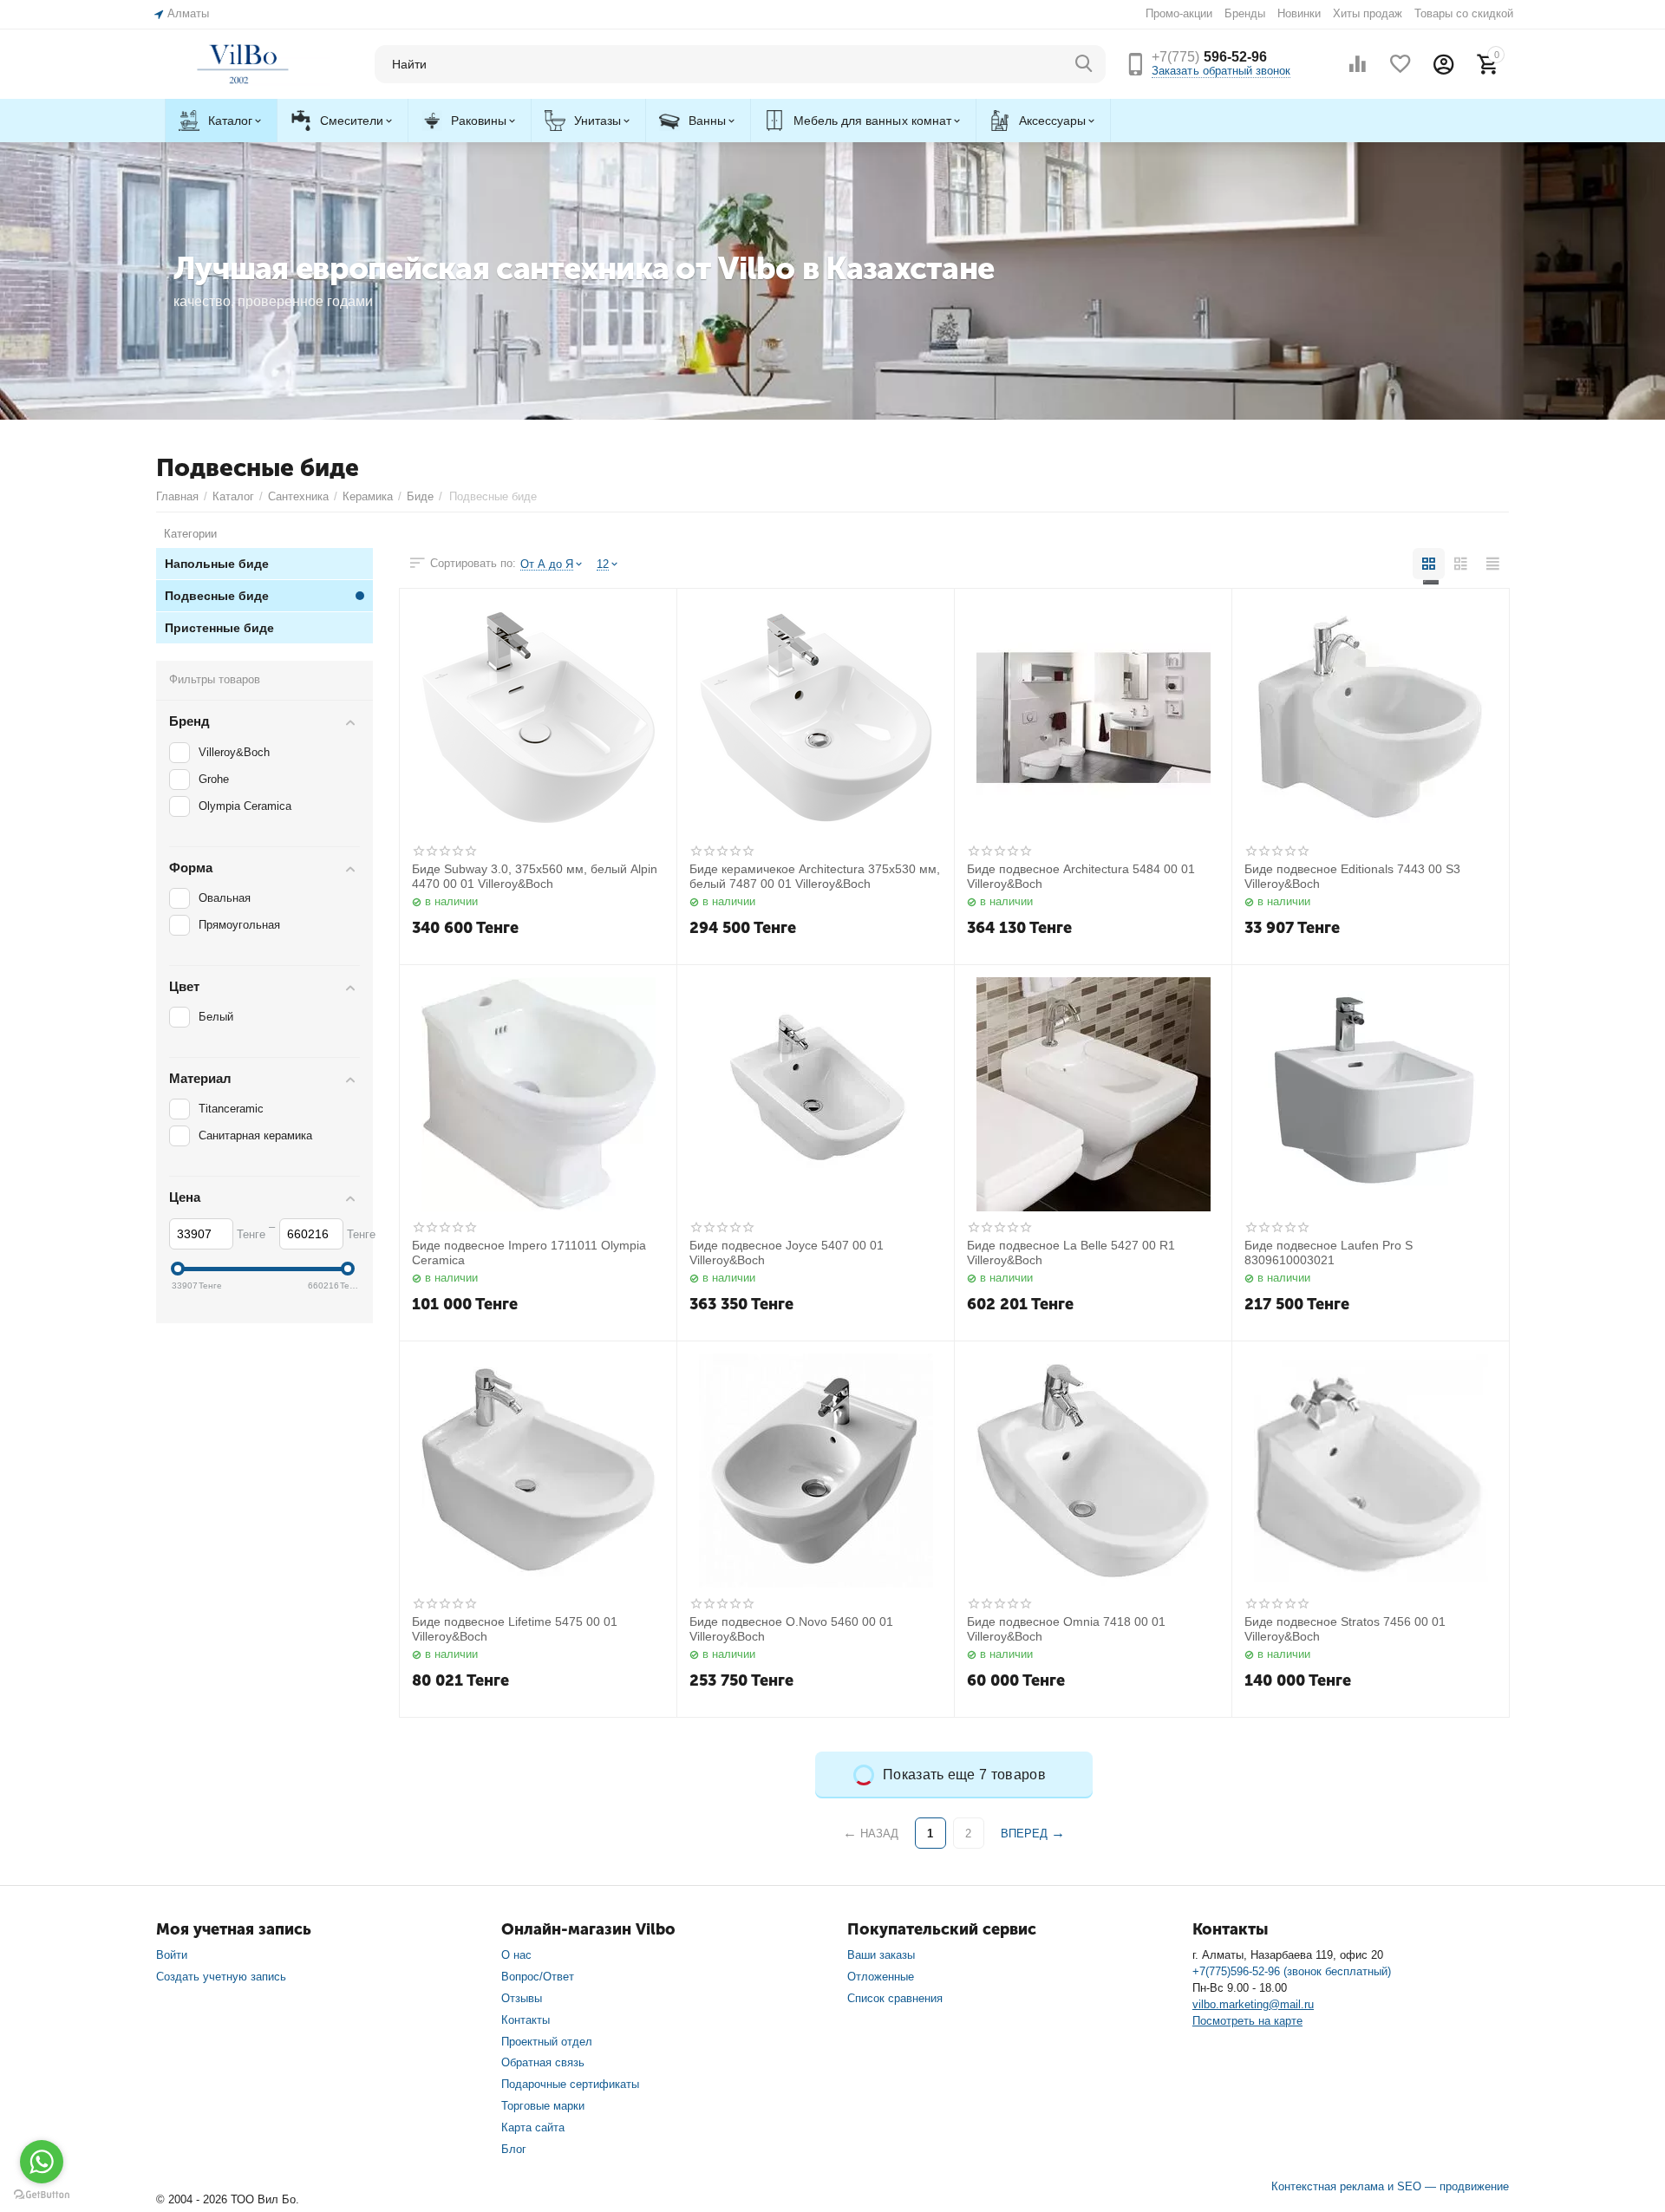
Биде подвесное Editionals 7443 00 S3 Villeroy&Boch (1352, 876)
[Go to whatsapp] (42, 2162)
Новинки (1299, 13)
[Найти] (1084, 64)
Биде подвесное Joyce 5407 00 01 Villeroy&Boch (787, 1253)
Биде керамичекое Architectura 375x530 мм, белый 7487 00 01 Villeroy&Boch (815, 876)
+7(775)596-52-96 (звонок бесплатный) (1292, 1971)
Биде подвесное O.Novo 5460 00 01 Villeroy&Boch (791, 1629)
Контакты (526, 2020)
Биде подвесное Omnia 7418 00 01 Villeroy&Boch (1066, 1629)
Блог (514, 2149)
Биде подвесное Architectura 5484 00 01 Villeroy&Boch (1081, 876)
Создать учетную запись (221, 1977)
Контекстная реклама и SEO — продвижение (1390, 2186)
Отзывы (522, 1998)
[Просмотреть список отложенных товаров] (1401, 64)
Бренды (1245, 13)
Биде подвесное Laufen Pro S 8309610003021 (1329, 1253)
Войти (172, 1955)
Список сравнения (895, 1998)
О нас (516, 1955)
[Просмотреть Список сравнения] (1357, 64)
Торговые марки (543, 2106)
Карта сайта (533, 2127)
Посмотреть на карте (1247, 2021)
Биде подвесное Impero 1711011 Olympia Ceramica (529, 1253)
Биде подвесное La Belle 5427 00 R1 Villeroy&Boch (1071, 1253)
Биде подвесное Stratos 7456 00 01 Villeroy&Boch (1345, 1629)
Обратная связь (543, 2062)
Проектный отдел (547, 2042)
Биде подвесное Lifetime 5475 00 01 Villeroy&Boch (515, 1629)
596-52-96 (1209, 57)
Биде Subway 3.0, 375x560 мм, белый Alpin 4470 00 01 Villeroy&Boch (535, 876)
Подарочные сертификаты (570, 2084)
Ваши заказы (881, 1955)
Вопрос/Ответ (538, 1977)
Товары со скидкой (1464, 13)
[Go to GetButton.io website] (42, 2195)
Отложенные (881, 1977)
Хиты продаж (1368, 13)
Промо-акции (1179, 13)
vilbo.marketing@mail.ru (1253, 2004)
